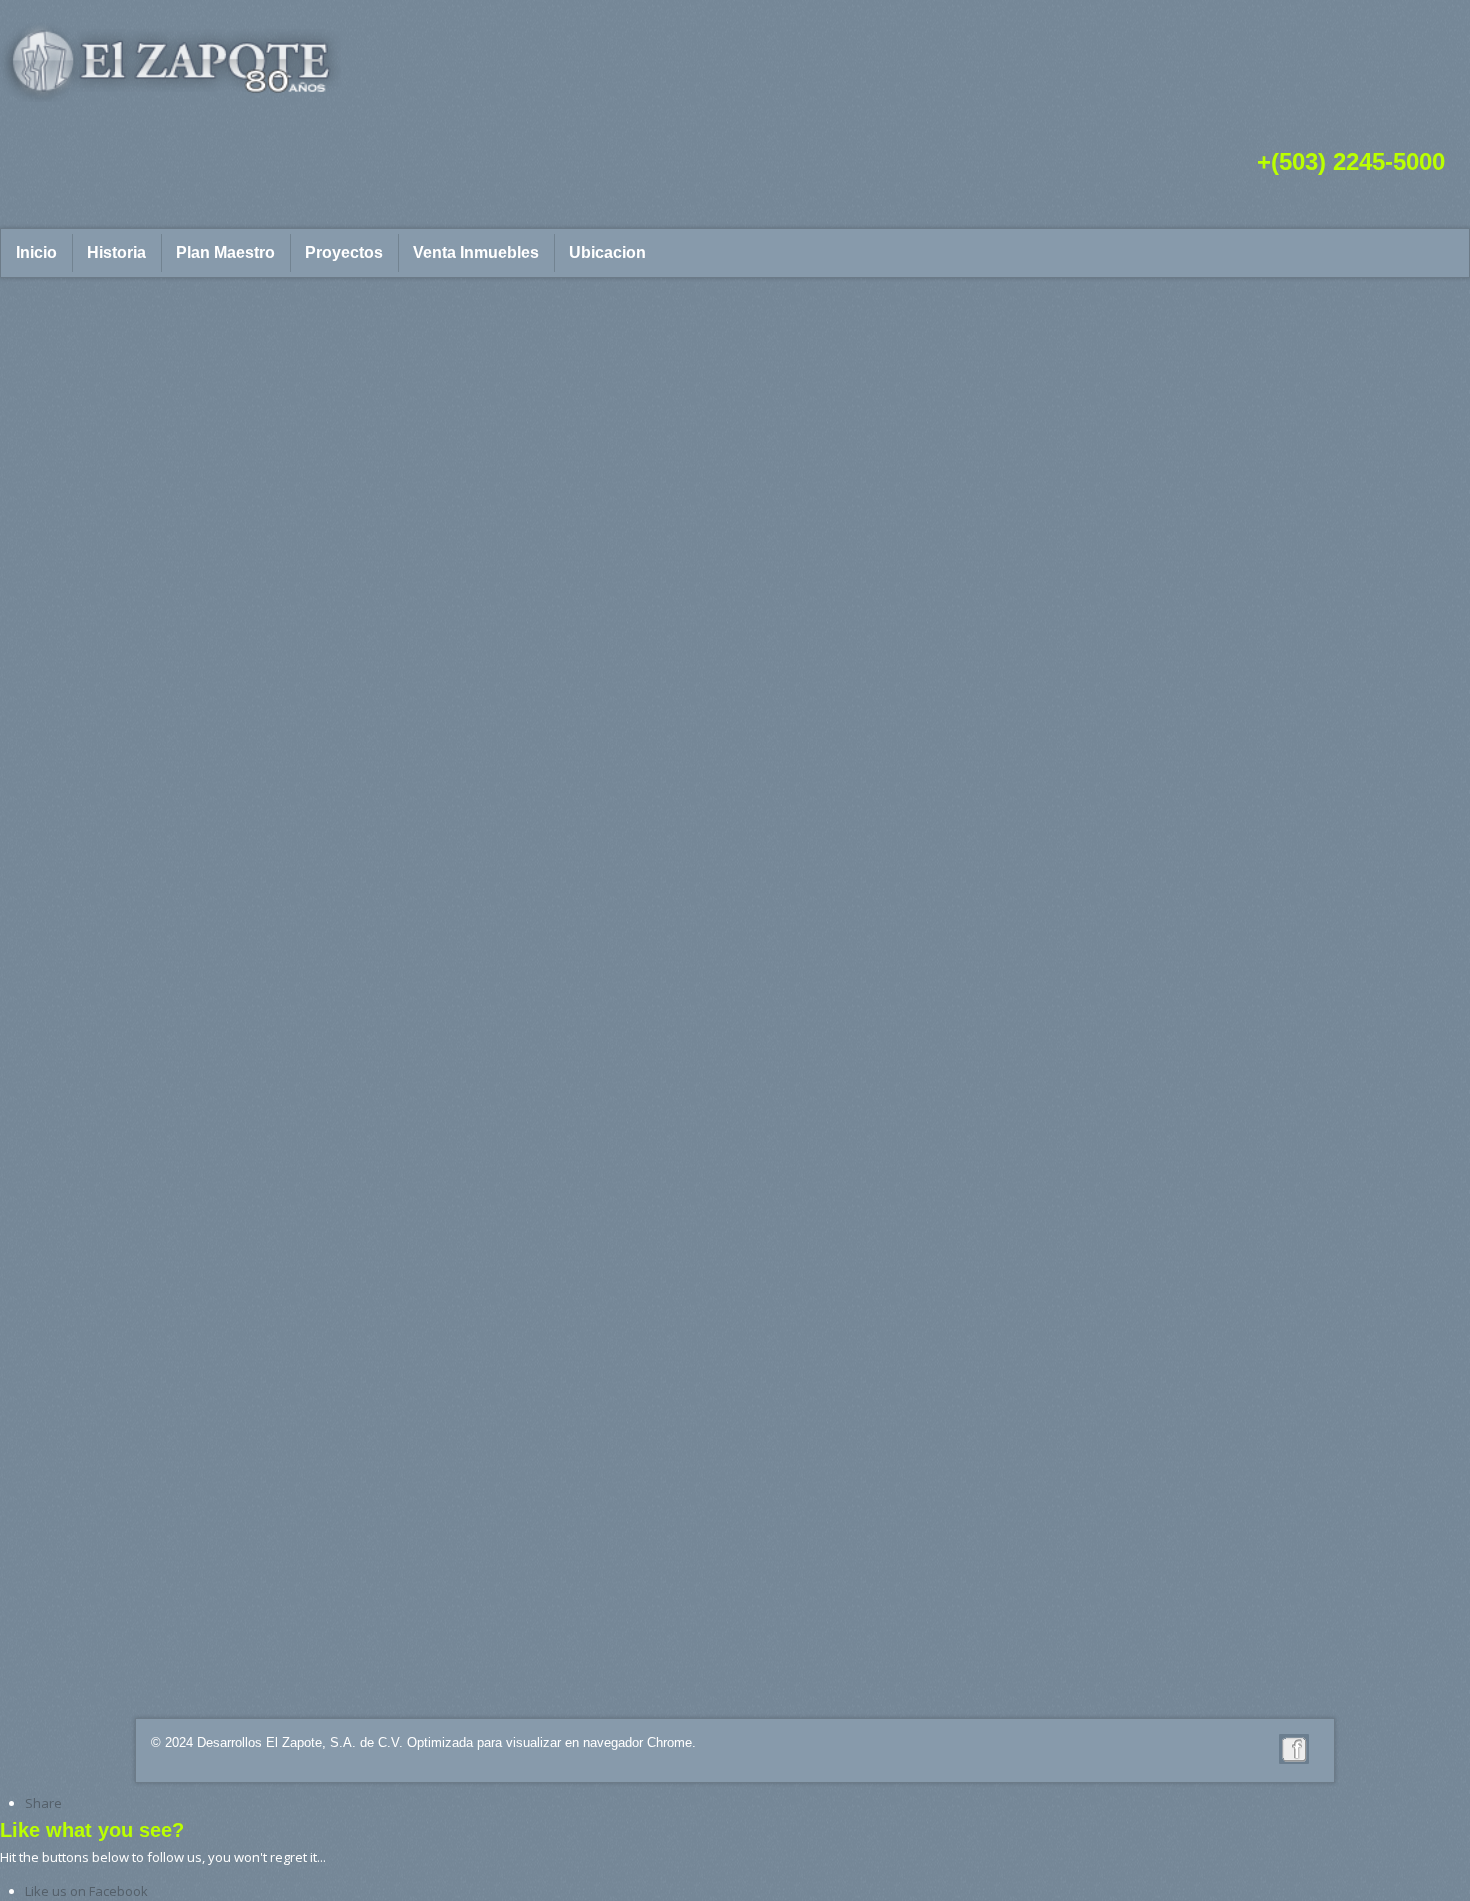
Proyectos (344, 252)
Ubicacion (607, 252)
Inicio (36, 252)
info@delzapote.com (431, 1671)
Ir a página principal (246, 703)
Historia (116, 252)
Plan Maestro (225, 252)
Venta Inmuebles (476, 252)
